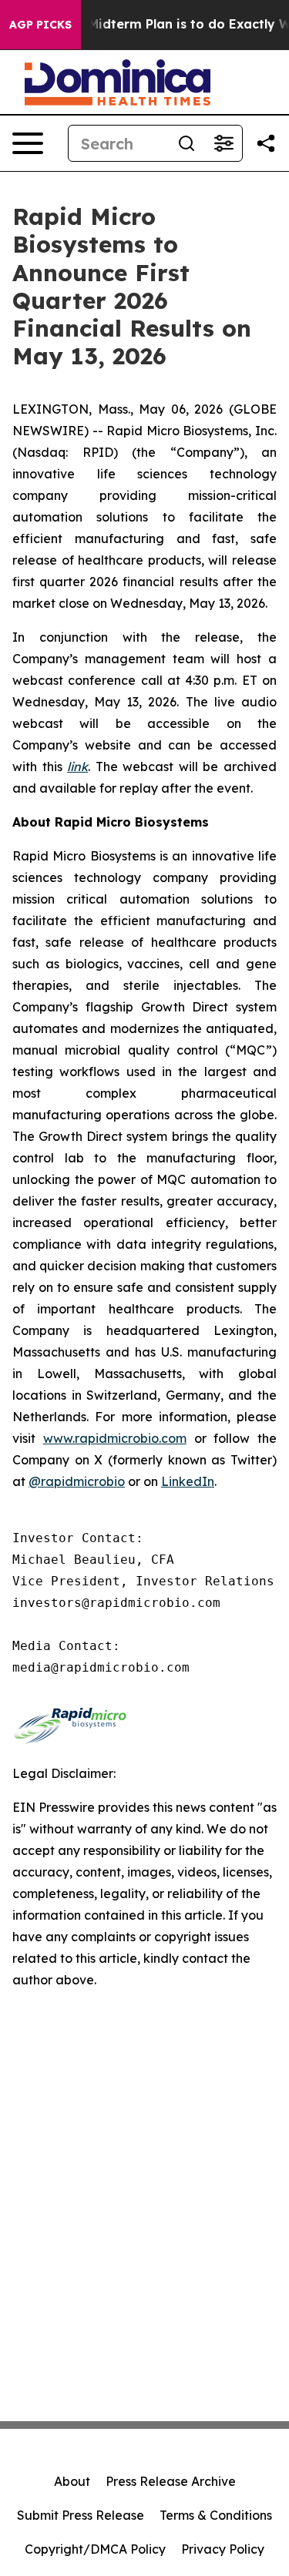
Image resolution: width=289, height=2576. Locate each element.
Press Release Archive (171, 2481)
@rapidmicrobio (77, 1481)
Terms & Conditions (216, 2515)
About (72, 2481)
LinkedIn (188, 1481)
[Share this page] (266, 143)
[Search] (187, 143)
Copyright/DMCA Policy (95, 2549)
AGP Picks (40, 25)
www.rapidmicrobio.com (115, 1438)
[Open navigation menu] (28, 143)
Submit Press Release (81, 2515)
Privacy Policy (223, 2549)
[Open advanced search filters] (223, 143)
